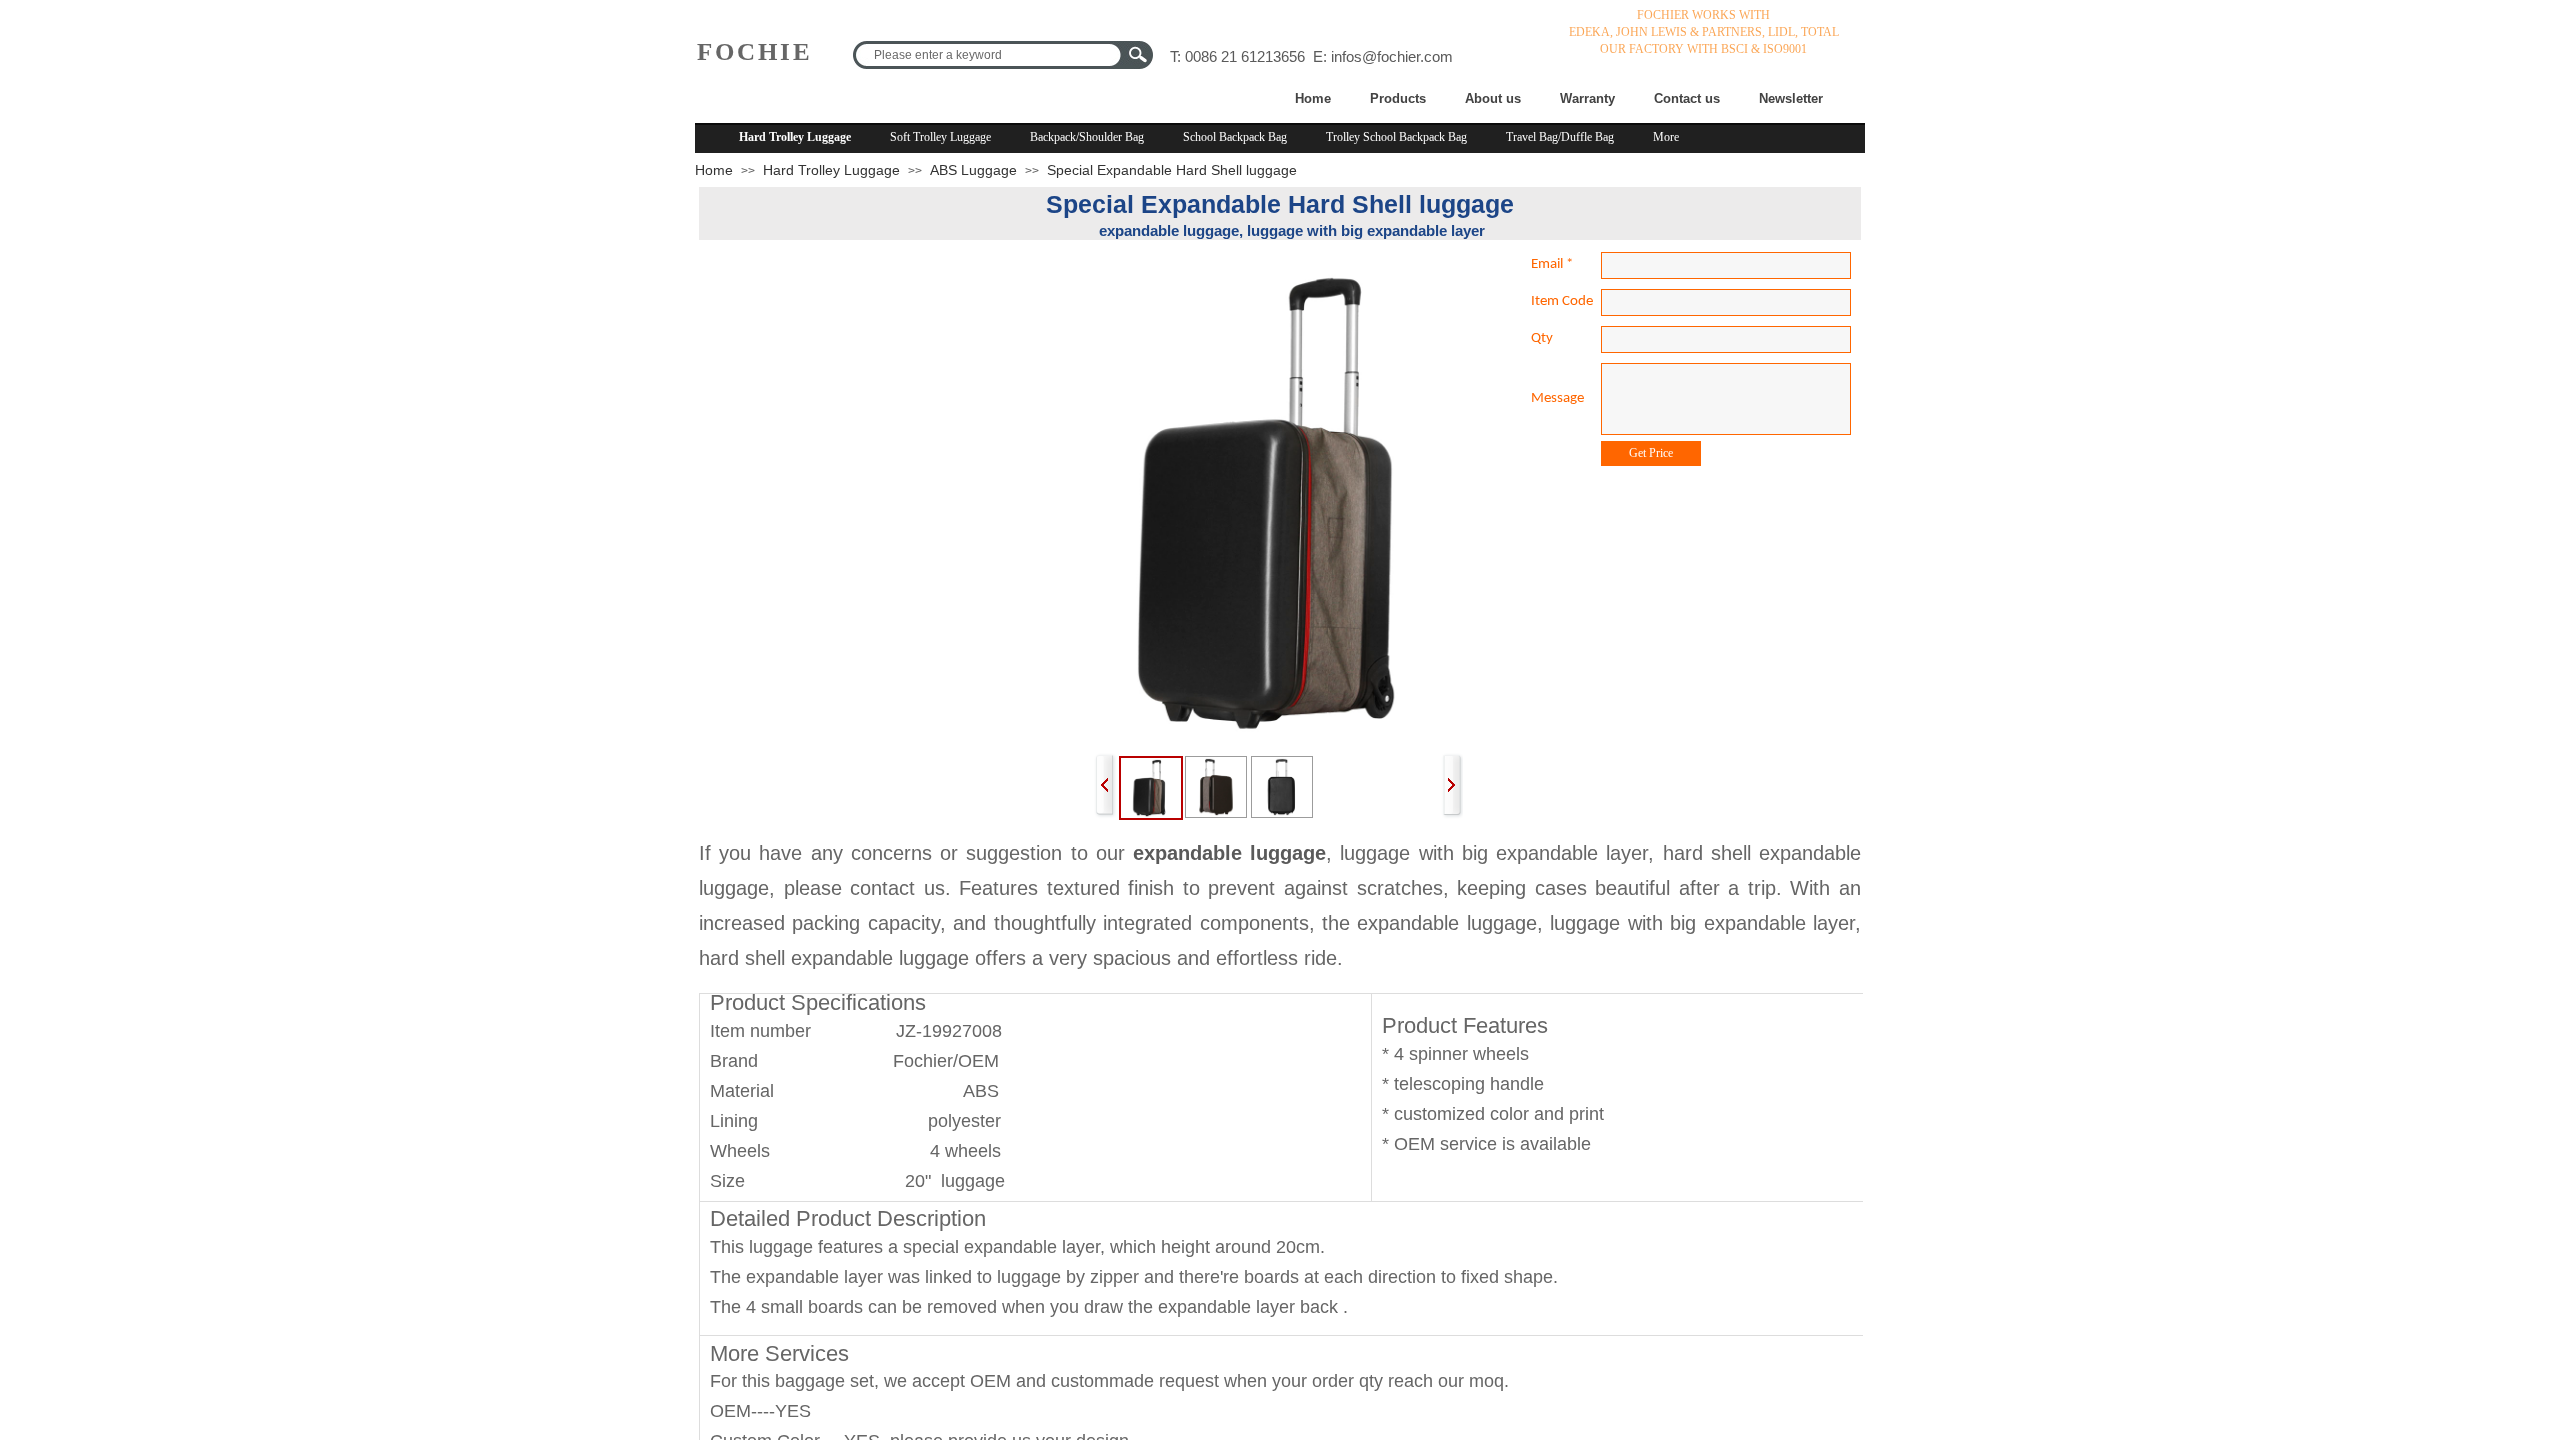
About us (1493, 98)
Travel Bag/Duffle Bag (1560, 137)
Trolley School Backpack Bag (1396, 137)
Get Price (1651, 453)
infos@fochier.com (1392, 56)
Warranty (1587, 98)
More (1666, 137)
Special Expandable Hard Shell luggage (1172, 170)
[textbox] (990, 55)
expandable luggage (1229, 853)
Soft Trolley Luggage (940, 137)
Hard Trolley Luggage (795, 137)
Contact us (1687, 98)
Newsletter (1791, 98)
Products (1398, 98)
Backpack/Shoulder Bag (1087, 137)
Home (1313, 98)
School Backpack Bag (1235, 137)
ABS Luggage (973, 170)
